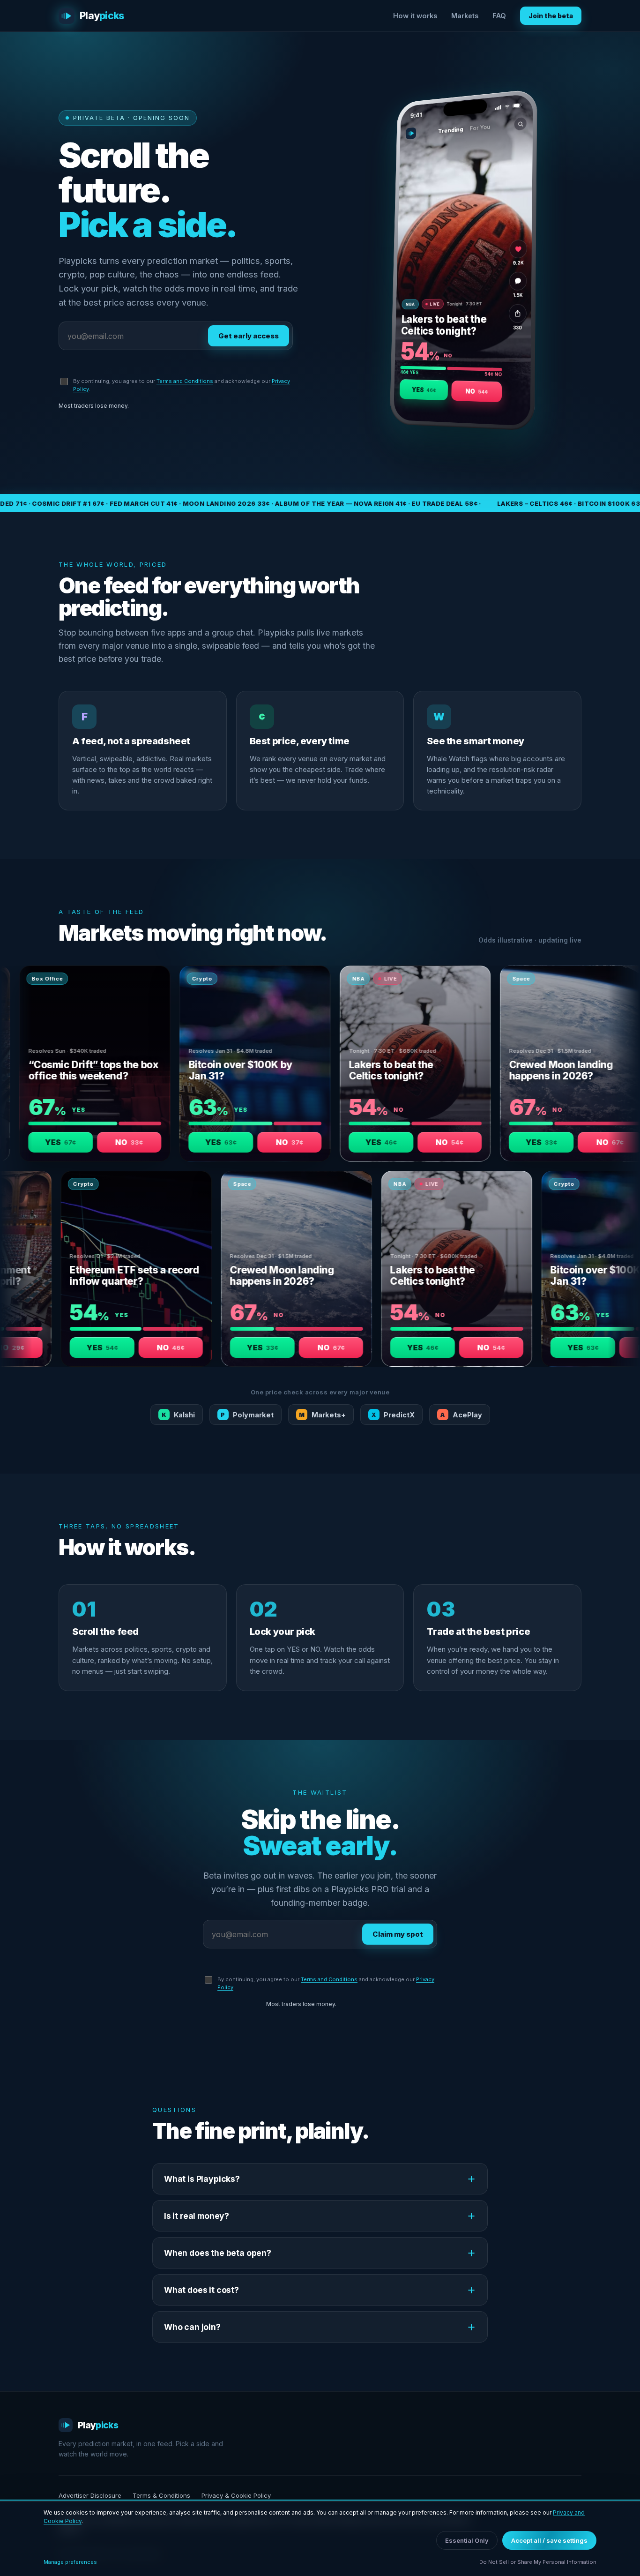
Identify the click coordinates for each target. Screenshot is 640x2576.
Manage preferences (70, 2562)
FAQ (499, 16)
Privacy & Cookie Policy (236, 2495)
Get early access (249, 336)
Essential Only (467, 2540)
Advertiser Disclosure (90, 2495)
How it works (415, 16)
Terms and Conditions (185, 381)
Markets (465, 16)
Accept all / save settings (549, 2540)
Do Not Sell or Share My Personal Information (538, 2562)
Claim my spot (398, 1934)
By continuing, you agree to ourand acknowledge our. (182, 385)
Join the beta (551, 16)
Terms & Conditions (161, 2495)
